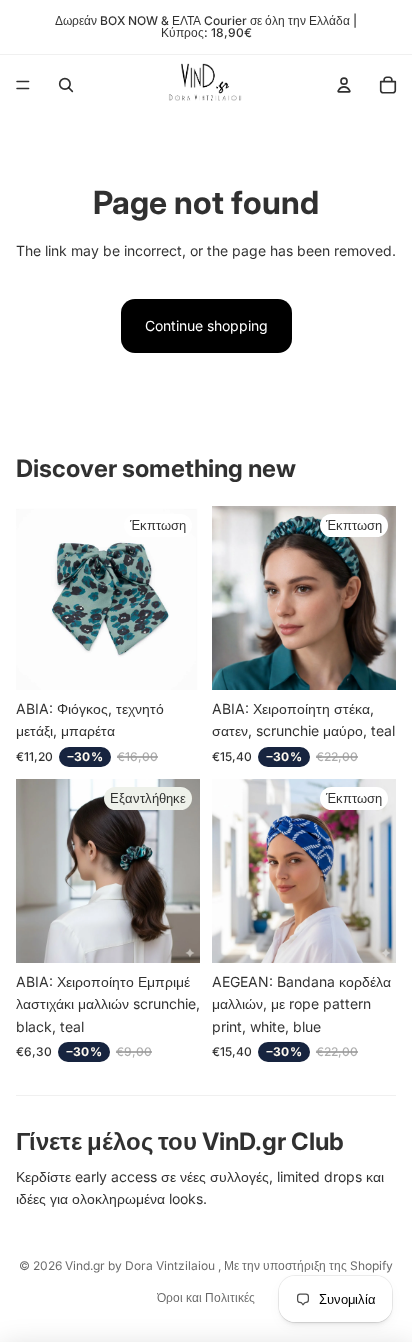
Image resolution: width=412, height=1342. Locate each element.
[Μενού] (23, 85)
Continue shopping (206, 325)
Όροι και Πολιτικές (206, 1297)
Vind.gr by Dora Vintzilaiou (141, 1265)
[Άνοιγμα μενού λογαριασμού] (344, 85)
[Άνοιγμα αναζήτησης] (66, 85)
